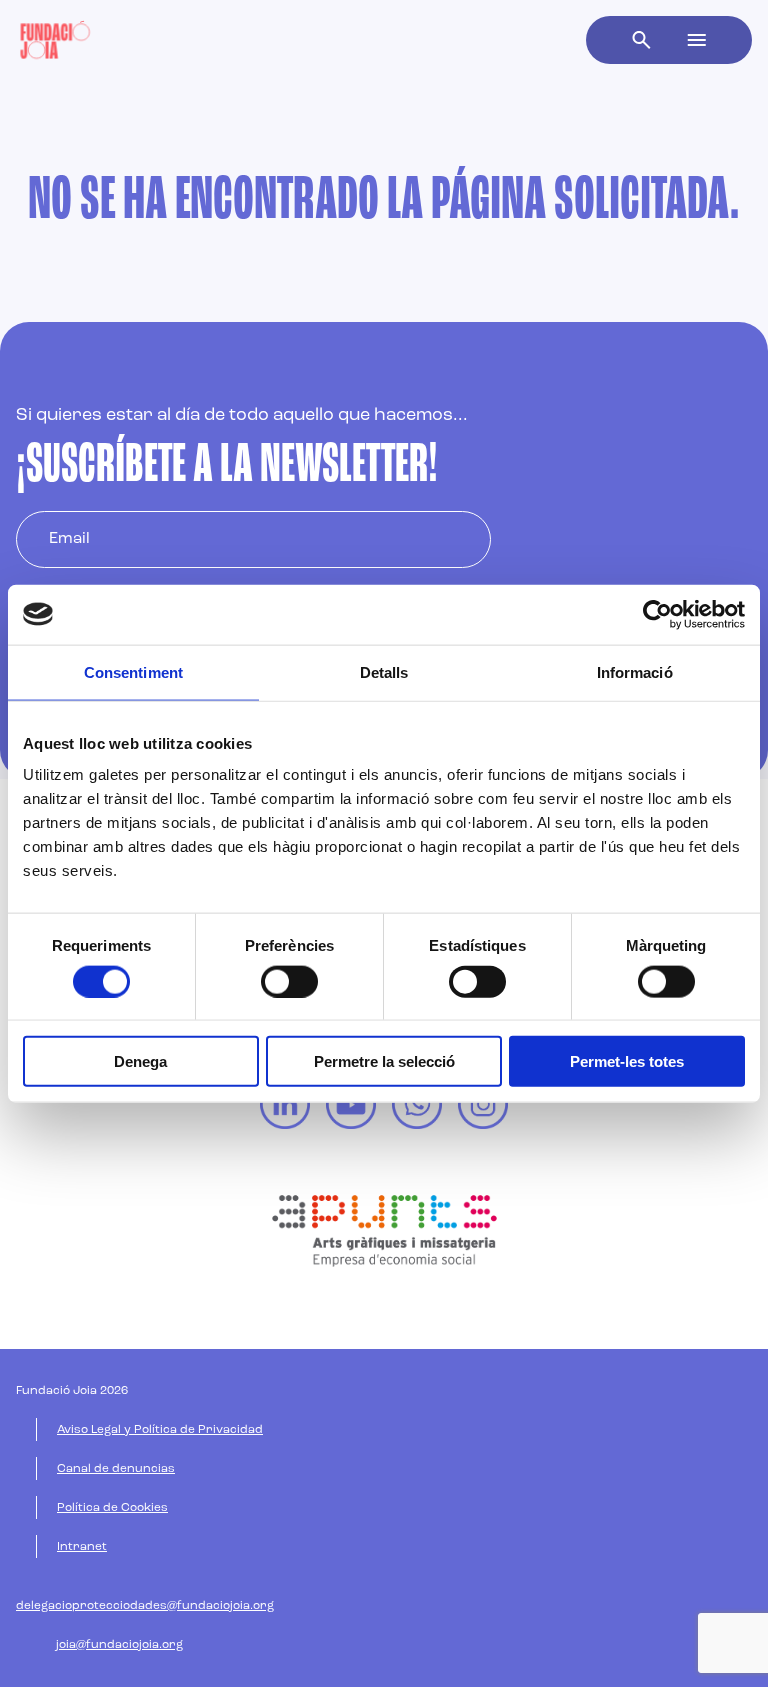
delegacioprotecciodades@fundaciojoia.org (145, 1606)
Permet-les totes (627, 1061)
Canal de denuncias (116, 1469)
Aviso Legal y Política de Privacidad (160, 1430)
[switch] (289, 981)
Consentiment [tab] (133, 671)
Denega (140, 1061)
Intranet (82, 1547)
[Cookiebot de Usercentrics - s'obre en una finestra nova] (657, 614)
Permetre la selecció (384, 1061)
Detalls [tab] (384, 671)
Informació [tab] (635, 671)
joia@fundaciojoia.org (119, 1645)
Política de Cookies (112, 1508)
